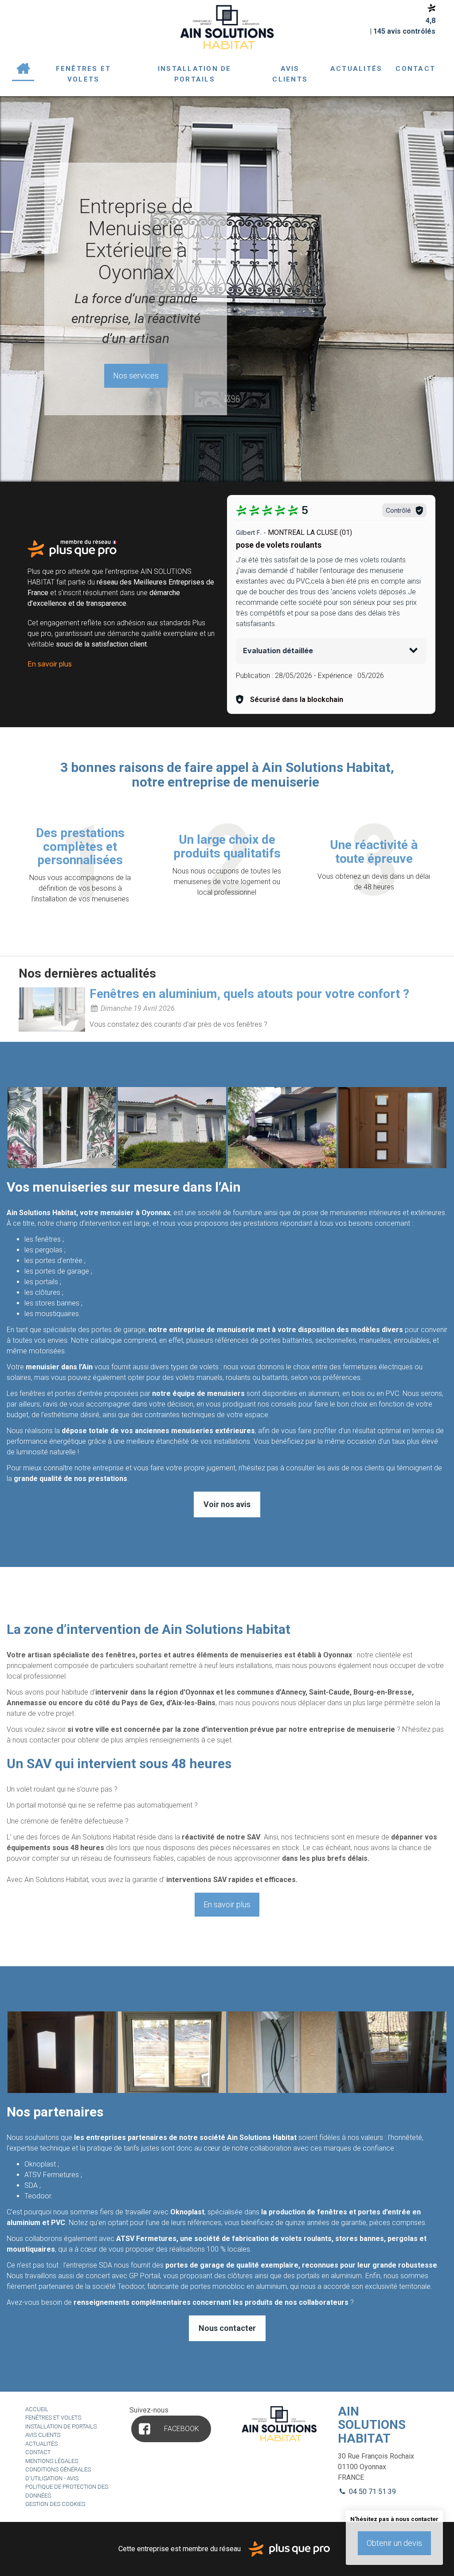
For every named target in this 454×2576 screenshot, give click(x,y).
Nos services (136, 376)
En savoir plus (50, 664)
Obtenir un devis (394, 2543)
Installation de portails (195, 74)
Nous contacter (227, 2328)
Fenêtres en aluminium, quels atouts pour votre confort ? (249, 994)
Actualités (356, 69)
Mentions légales (52, 2461)
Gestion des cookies (55, 2504)
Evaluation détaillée (278, 651)
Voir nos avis (227, 1504)
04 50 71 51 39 (372, 2492)
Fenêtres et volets (84, 74)
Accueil (23, 69)
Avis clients (290, 74)
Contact (415, 69)
